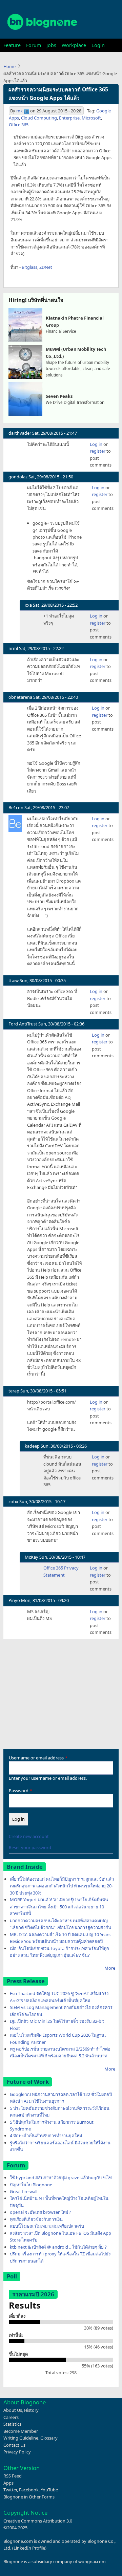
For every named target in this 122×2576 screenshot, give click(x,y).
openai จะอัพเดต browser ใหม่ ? (40, 2212)
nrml (13, 648)
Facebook (29, 2490)
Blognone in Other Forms (29, 2497)
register (98, 451)
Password (19, 1791)
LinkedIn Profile (29, 2548)
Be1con (16, 807)
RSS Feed (13, 2476)
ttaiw (14, 980)
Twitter (10, 2490)
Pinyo (14, 1600)
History (31, 2410)
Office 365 (19, 125)
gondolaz (18, 477)
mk (19, 111)
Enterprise (69, 118)
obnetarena (20, 697)
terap (14, 1391)
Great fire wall (24, 2191)
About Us (13, 2410)
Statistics (12, 2424)
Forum (34, 45)
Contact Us (14, 2445)
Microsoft (91, 118)
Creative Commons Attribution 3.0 (38, 2521)
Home (9, 66)
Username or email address (36, 1758)
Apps (8, 2483)
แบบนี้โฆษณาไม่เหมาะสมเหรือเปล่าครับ (47, 2226)
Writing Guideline (21, 2438)
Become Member (21, 2431)
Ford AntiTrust (23, 1024)
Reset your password (30, 1847)
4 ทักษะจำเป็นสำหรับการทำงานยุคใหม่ (46, 2136)
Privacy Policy (17, 2452)
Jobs (51, 45)
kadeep (32, 1446)
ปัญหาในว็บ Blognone (31, 2185)
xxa (28, 605)
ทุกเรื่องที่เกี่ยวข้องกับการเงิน (36, 2219)
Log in (96, 444)
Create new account (29, 1836)
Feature (12, 45)
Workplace (74, 45)
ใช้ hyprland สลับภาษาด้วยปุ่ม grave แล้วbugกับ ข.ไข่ (61, 2178)
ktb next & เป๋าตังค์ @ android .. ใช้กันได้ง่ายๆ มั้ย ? (58, 2247)
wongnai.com (92, 2561)
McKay (32, 1557)
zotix (13, 1501)
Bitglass (29, 267)
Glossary (49, 2438)
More (110, 1968)
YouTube (49, 2490)
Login (98, 45)
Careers (11, 2417)
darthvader (20, 433)
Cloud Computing (39, 118)
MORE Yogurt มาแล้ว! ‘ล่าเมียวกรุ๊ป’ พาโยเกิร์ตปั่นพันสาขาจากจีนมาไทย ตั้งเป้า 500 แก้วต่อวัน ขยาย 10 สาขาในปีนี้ (59, 1907)
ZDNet (46, 267)
